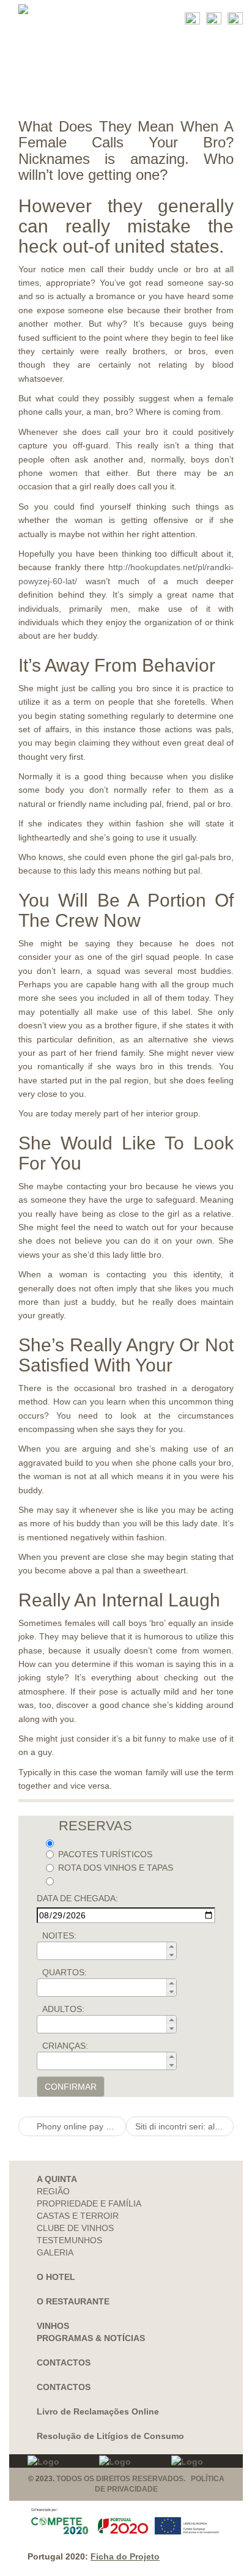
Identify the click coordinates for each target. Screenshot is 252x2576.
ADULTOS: (63, 2009)
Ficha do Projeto (125, 2556)
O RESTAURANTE (73, 2301)
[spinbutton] (110, 1951)
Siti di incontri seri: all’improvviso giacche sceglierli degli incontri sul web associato (184, 2126)
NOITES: (59, 1936)
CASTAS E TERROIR (78, 2216)
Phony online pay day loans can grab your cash (80, 2126)
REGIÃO (53, 2191)
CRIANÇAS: (65, 2046)
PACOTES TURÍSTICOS (105, 1854)
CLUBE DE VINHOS (75, 2228)
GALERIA (55, 2252)
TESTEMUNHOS (69, 2240)
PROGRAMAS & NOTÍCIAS (91, 2338)
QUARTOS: (65, 1972)
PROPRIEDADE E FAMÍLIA (89, 2203)
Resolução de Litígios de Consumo (110, 2436)
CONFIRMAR (71, 2087)
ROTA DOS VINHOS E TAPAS (116, 1868)
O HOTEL (56, 2277)
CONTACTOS (64, 2363)
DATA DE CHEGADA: (77, 1898)
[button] (171, 1947)
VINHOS (53, 2326)
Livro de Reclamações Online (98, 2411)
